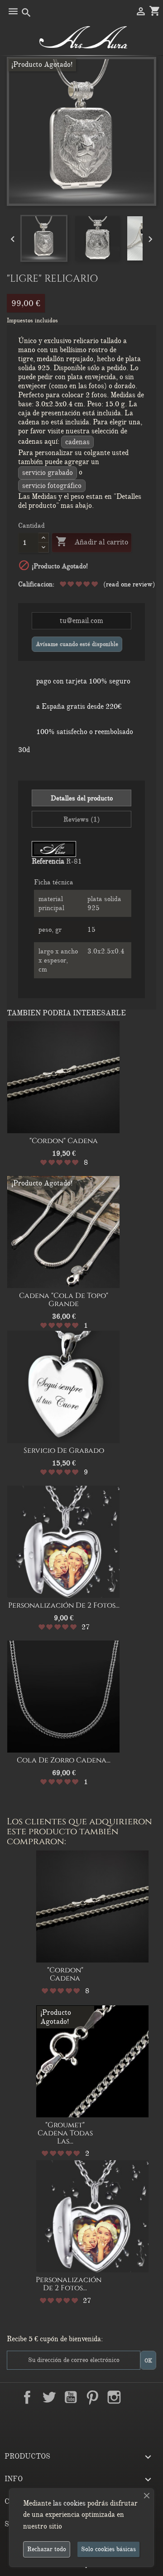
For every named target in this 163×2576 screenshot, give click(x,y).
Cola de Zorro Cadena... (64, 1760)
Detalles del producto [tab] (82, 798)
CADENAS (77, 442)
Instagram (114, 2397)
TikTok (81, 2418)
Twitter (49, 2397)
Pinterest (92, 2397)
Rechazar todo (47, 2549)
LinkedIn (136, 2397)
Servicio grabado (48, 473)
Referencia (48, 861)
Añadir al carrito (92, 541)
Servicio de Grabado (64, 1451)
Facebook (27, 2397)
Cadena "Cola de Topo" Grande (64, 1300)
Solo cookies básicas (108, 2549)
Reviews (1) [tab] (82, 819)
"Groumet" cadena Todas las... (65, 2133)
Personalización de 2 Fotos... (64, 1605)
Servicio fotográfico (52, 486)
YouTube (71, 2397)
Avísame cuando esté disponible (77, 644)
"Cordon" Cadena (64, 1141)
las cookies (69, 2503)
